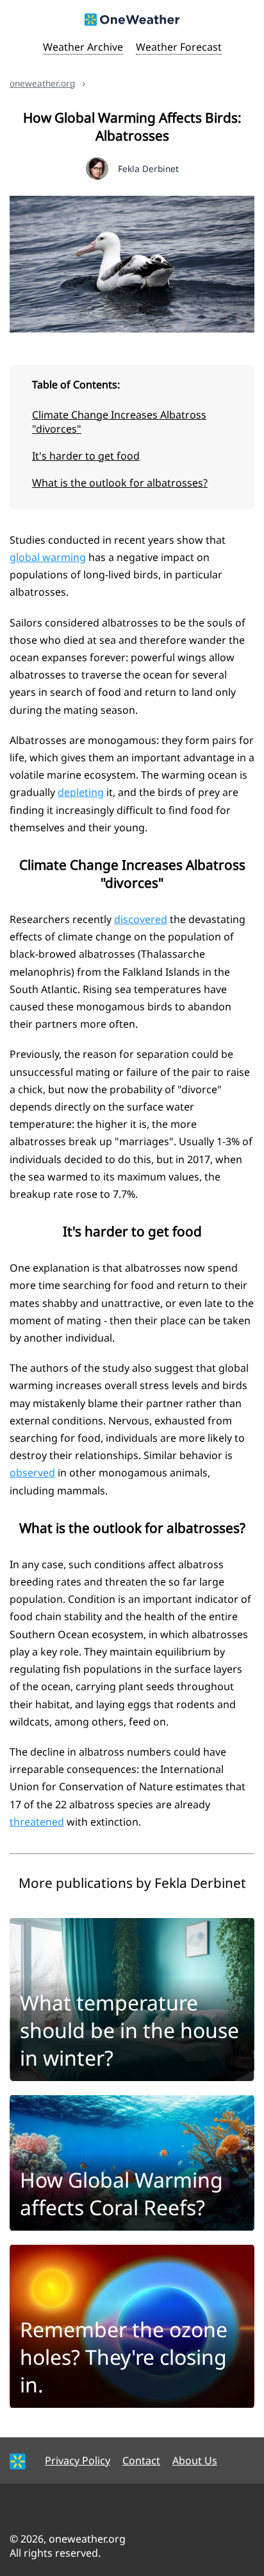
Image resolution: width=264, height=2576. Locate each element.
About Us (195, 2460)
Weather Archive (83, 47)
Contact (141, 2460)
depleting (81, 792)
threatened (37, 1822)
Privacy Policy (78, 2460)
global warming (48, 557)
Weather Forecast (179, 47)
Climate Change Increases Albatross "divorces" (119, 422)
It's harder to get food (86, 456)
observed (32, 1473)
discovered (141, 919)
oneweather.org (42, 83)
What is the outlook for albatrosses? (120, 483)
